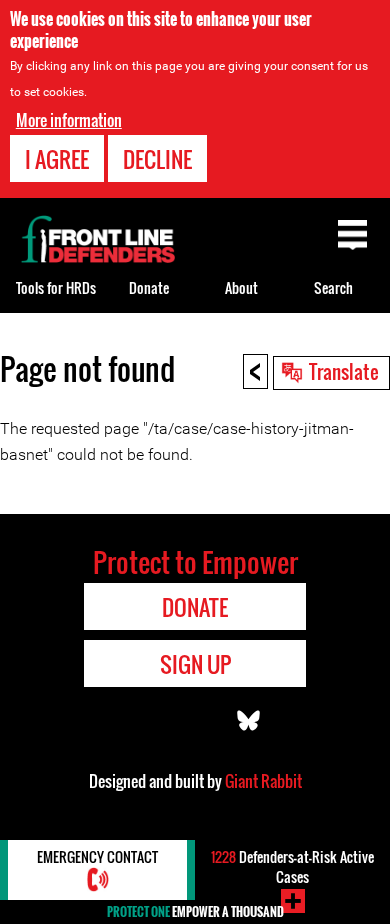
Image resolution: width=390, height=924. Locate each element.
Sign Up (195, 664)
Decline (157, 159)
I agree (57, 159)
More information (69, 120)
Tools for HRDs (56, 287)
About (241, 287)
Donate (149, 287)
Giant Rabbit (263, 781)
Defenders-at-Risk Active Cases (292, 866)
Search (333, 287)
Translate (344, 371)
